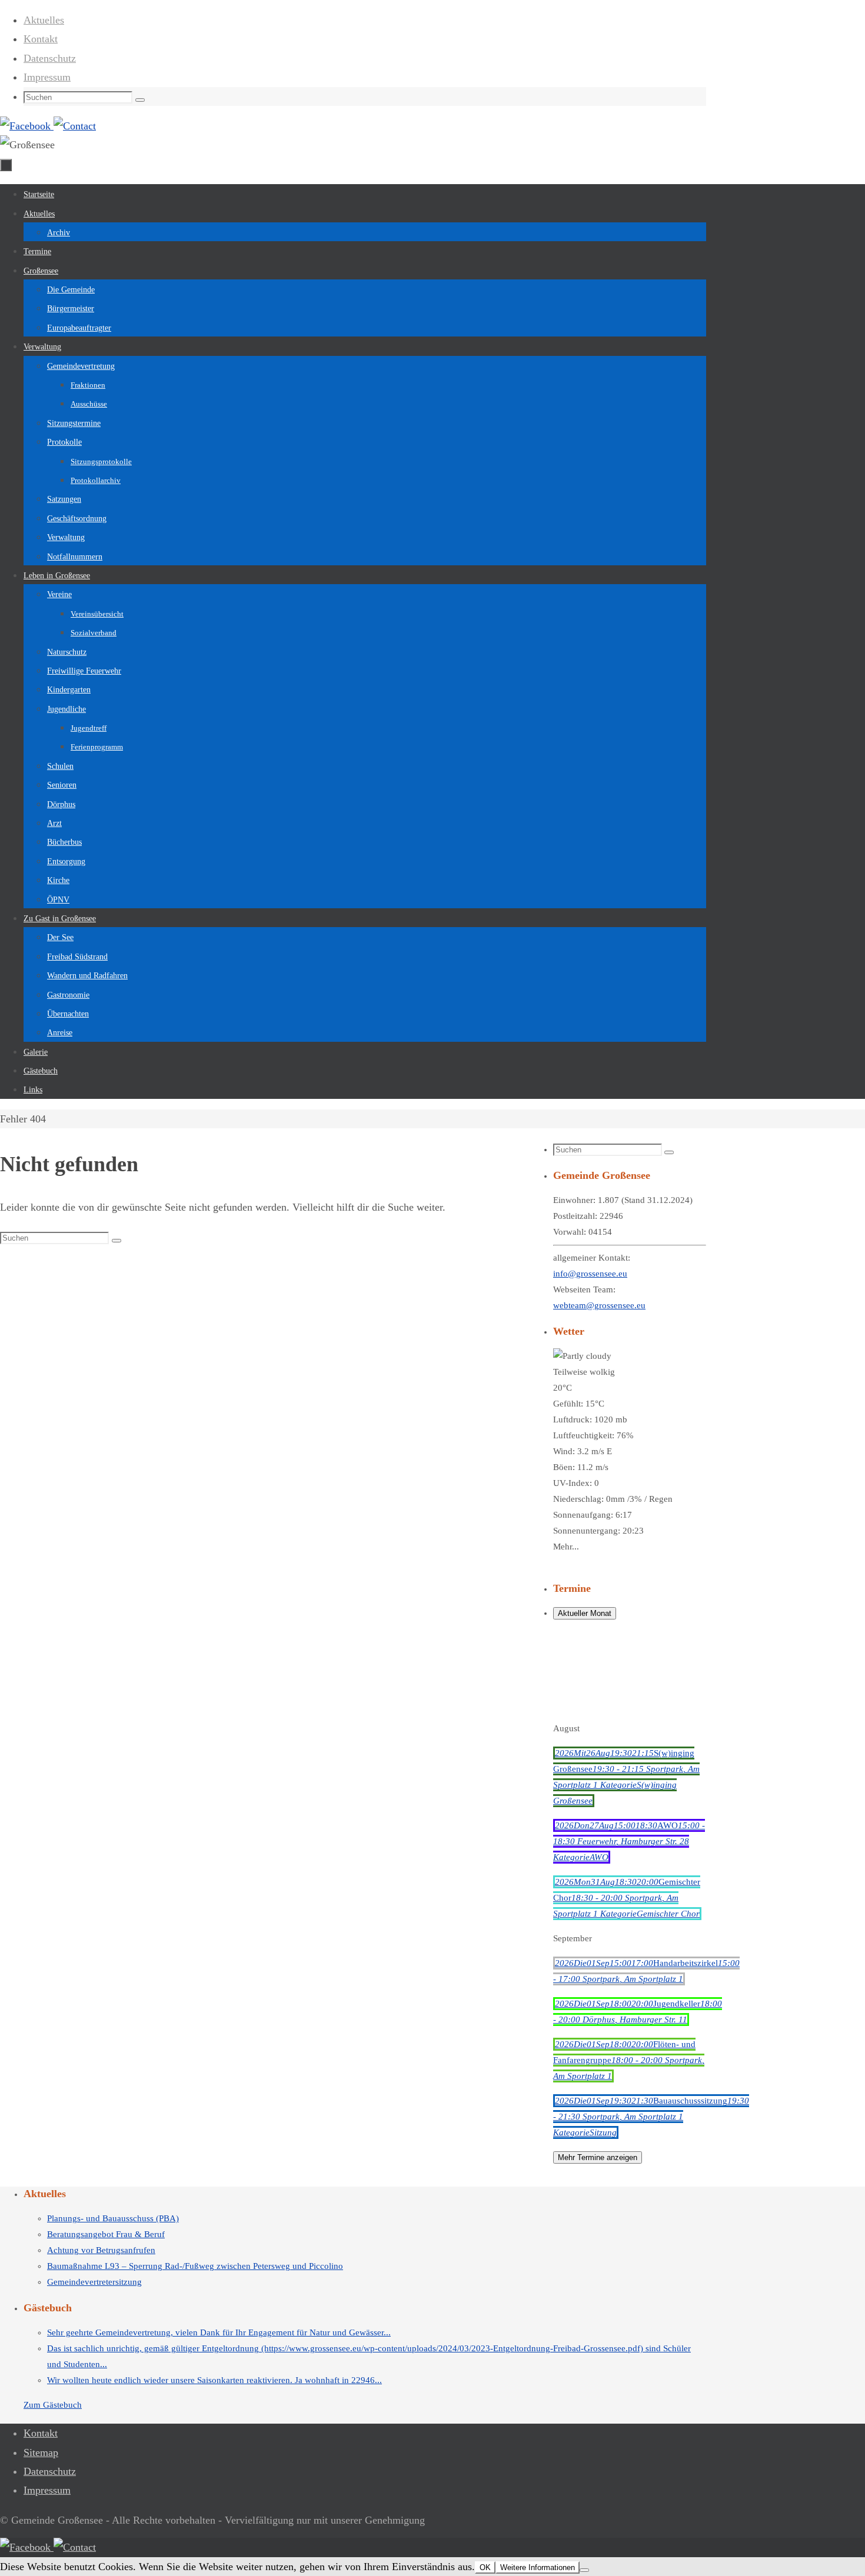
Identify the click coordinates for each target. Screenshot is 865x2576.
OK (485, 2567)
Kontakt (41, 39)
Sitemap (41, 2452)
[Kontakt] (75, 126)
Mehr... (566, 1547)
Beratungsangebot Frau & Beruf (106, 2234)
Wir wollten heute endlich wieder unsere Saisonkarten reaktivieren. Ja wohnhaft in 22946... (214, 2380)
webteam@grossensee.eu (599, 1305)
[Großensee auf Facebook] (27, 126)
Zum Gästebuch (53, 2405)
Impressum (47, 77)
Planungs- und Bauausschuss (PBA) (113, 2218)
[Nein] (584, 2570)
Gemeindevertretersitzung (94, 2282)
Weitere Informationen (538, 2567)
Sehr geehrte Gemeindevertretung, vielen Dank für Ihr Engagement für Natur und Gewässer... (219, 2332)
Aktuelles (44, 20)
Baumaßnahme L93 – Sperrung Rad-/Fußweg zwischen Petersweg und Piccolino (195, 2266)
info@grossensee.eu (590, 1274)
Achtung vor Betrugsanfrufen (101, 2250)
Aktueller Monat (585, 1613)
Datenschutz (50, 58)
